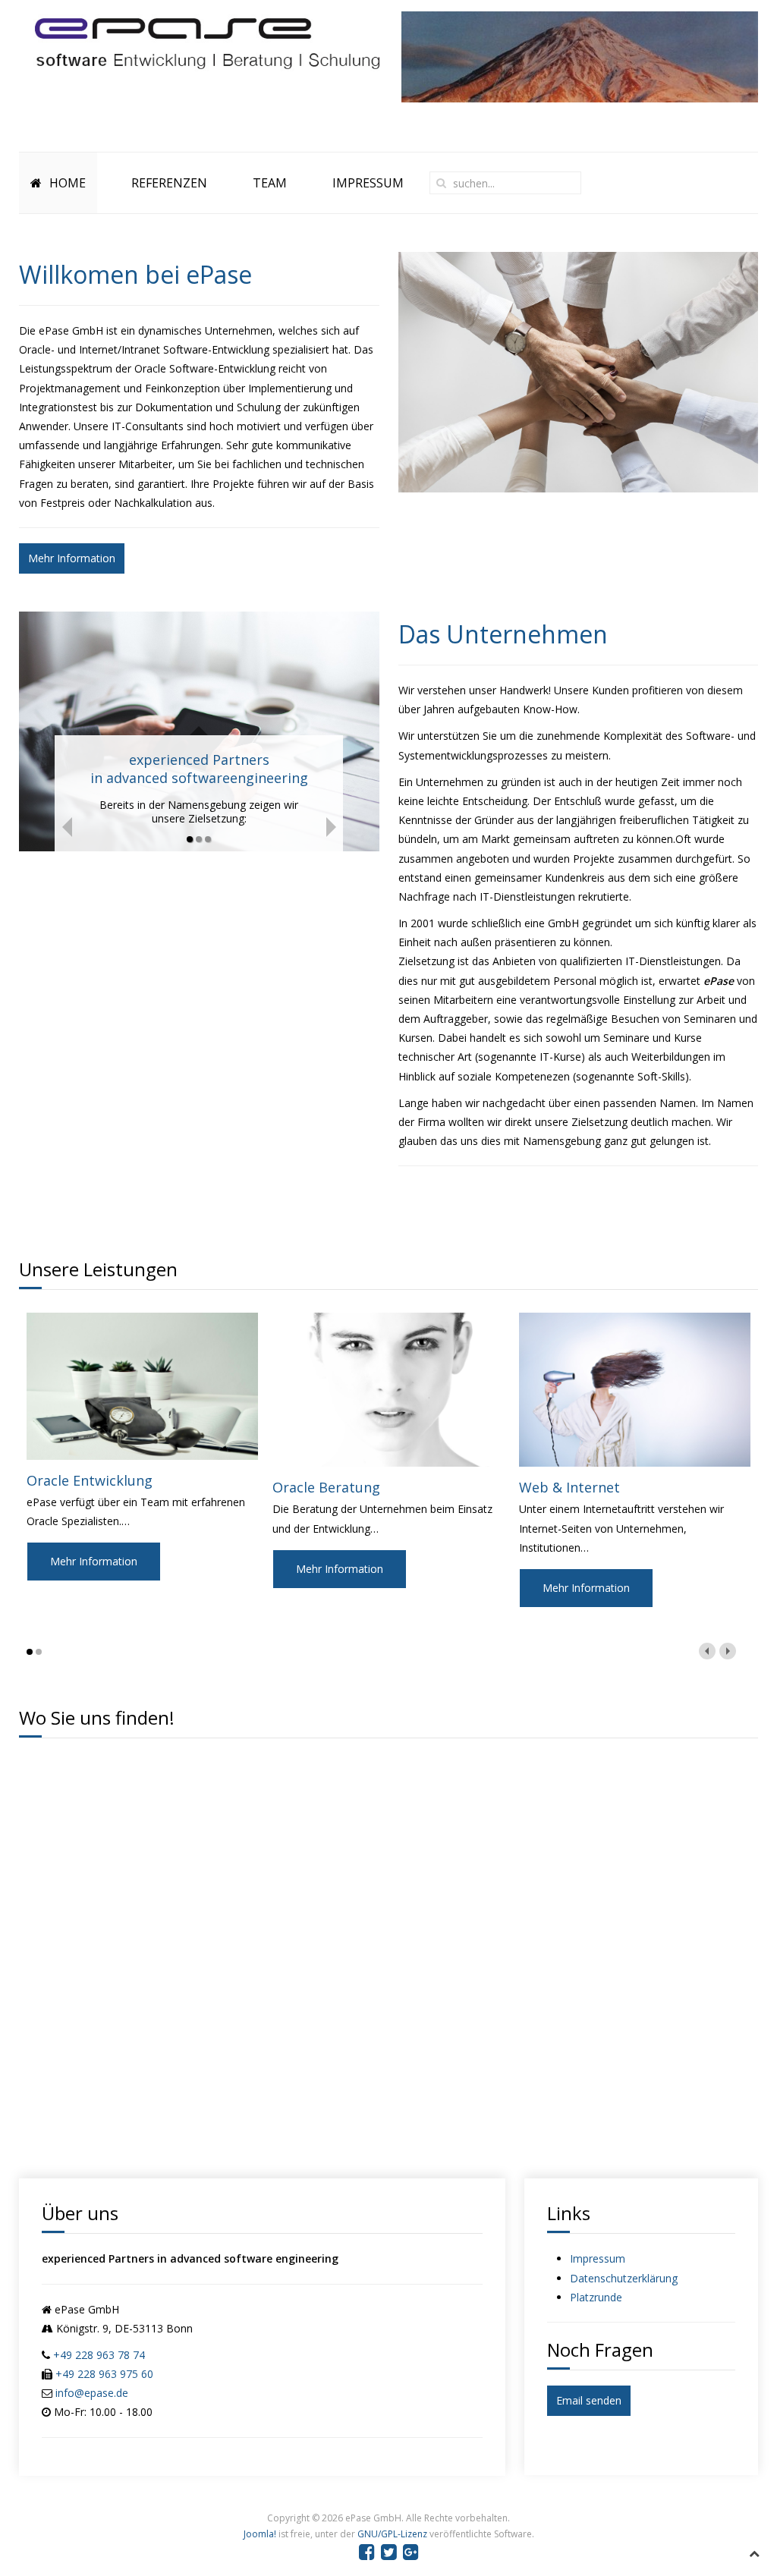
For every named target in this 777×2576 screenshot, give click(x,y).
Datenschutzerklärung (624, 2278)
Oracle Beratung (326, 1487)
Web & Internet (569, 1487)
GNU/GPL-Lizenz (392, 2534)
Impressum (598, 2258)
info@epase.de (92, 2393)
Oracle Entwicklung (90, 1480)
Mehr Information (72, 558)
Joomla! (260, 2534)
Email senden (589, 2400)
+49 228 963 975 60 (104, 2374)
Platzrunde (596, 2297)
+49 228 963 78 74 (99, 2355)
